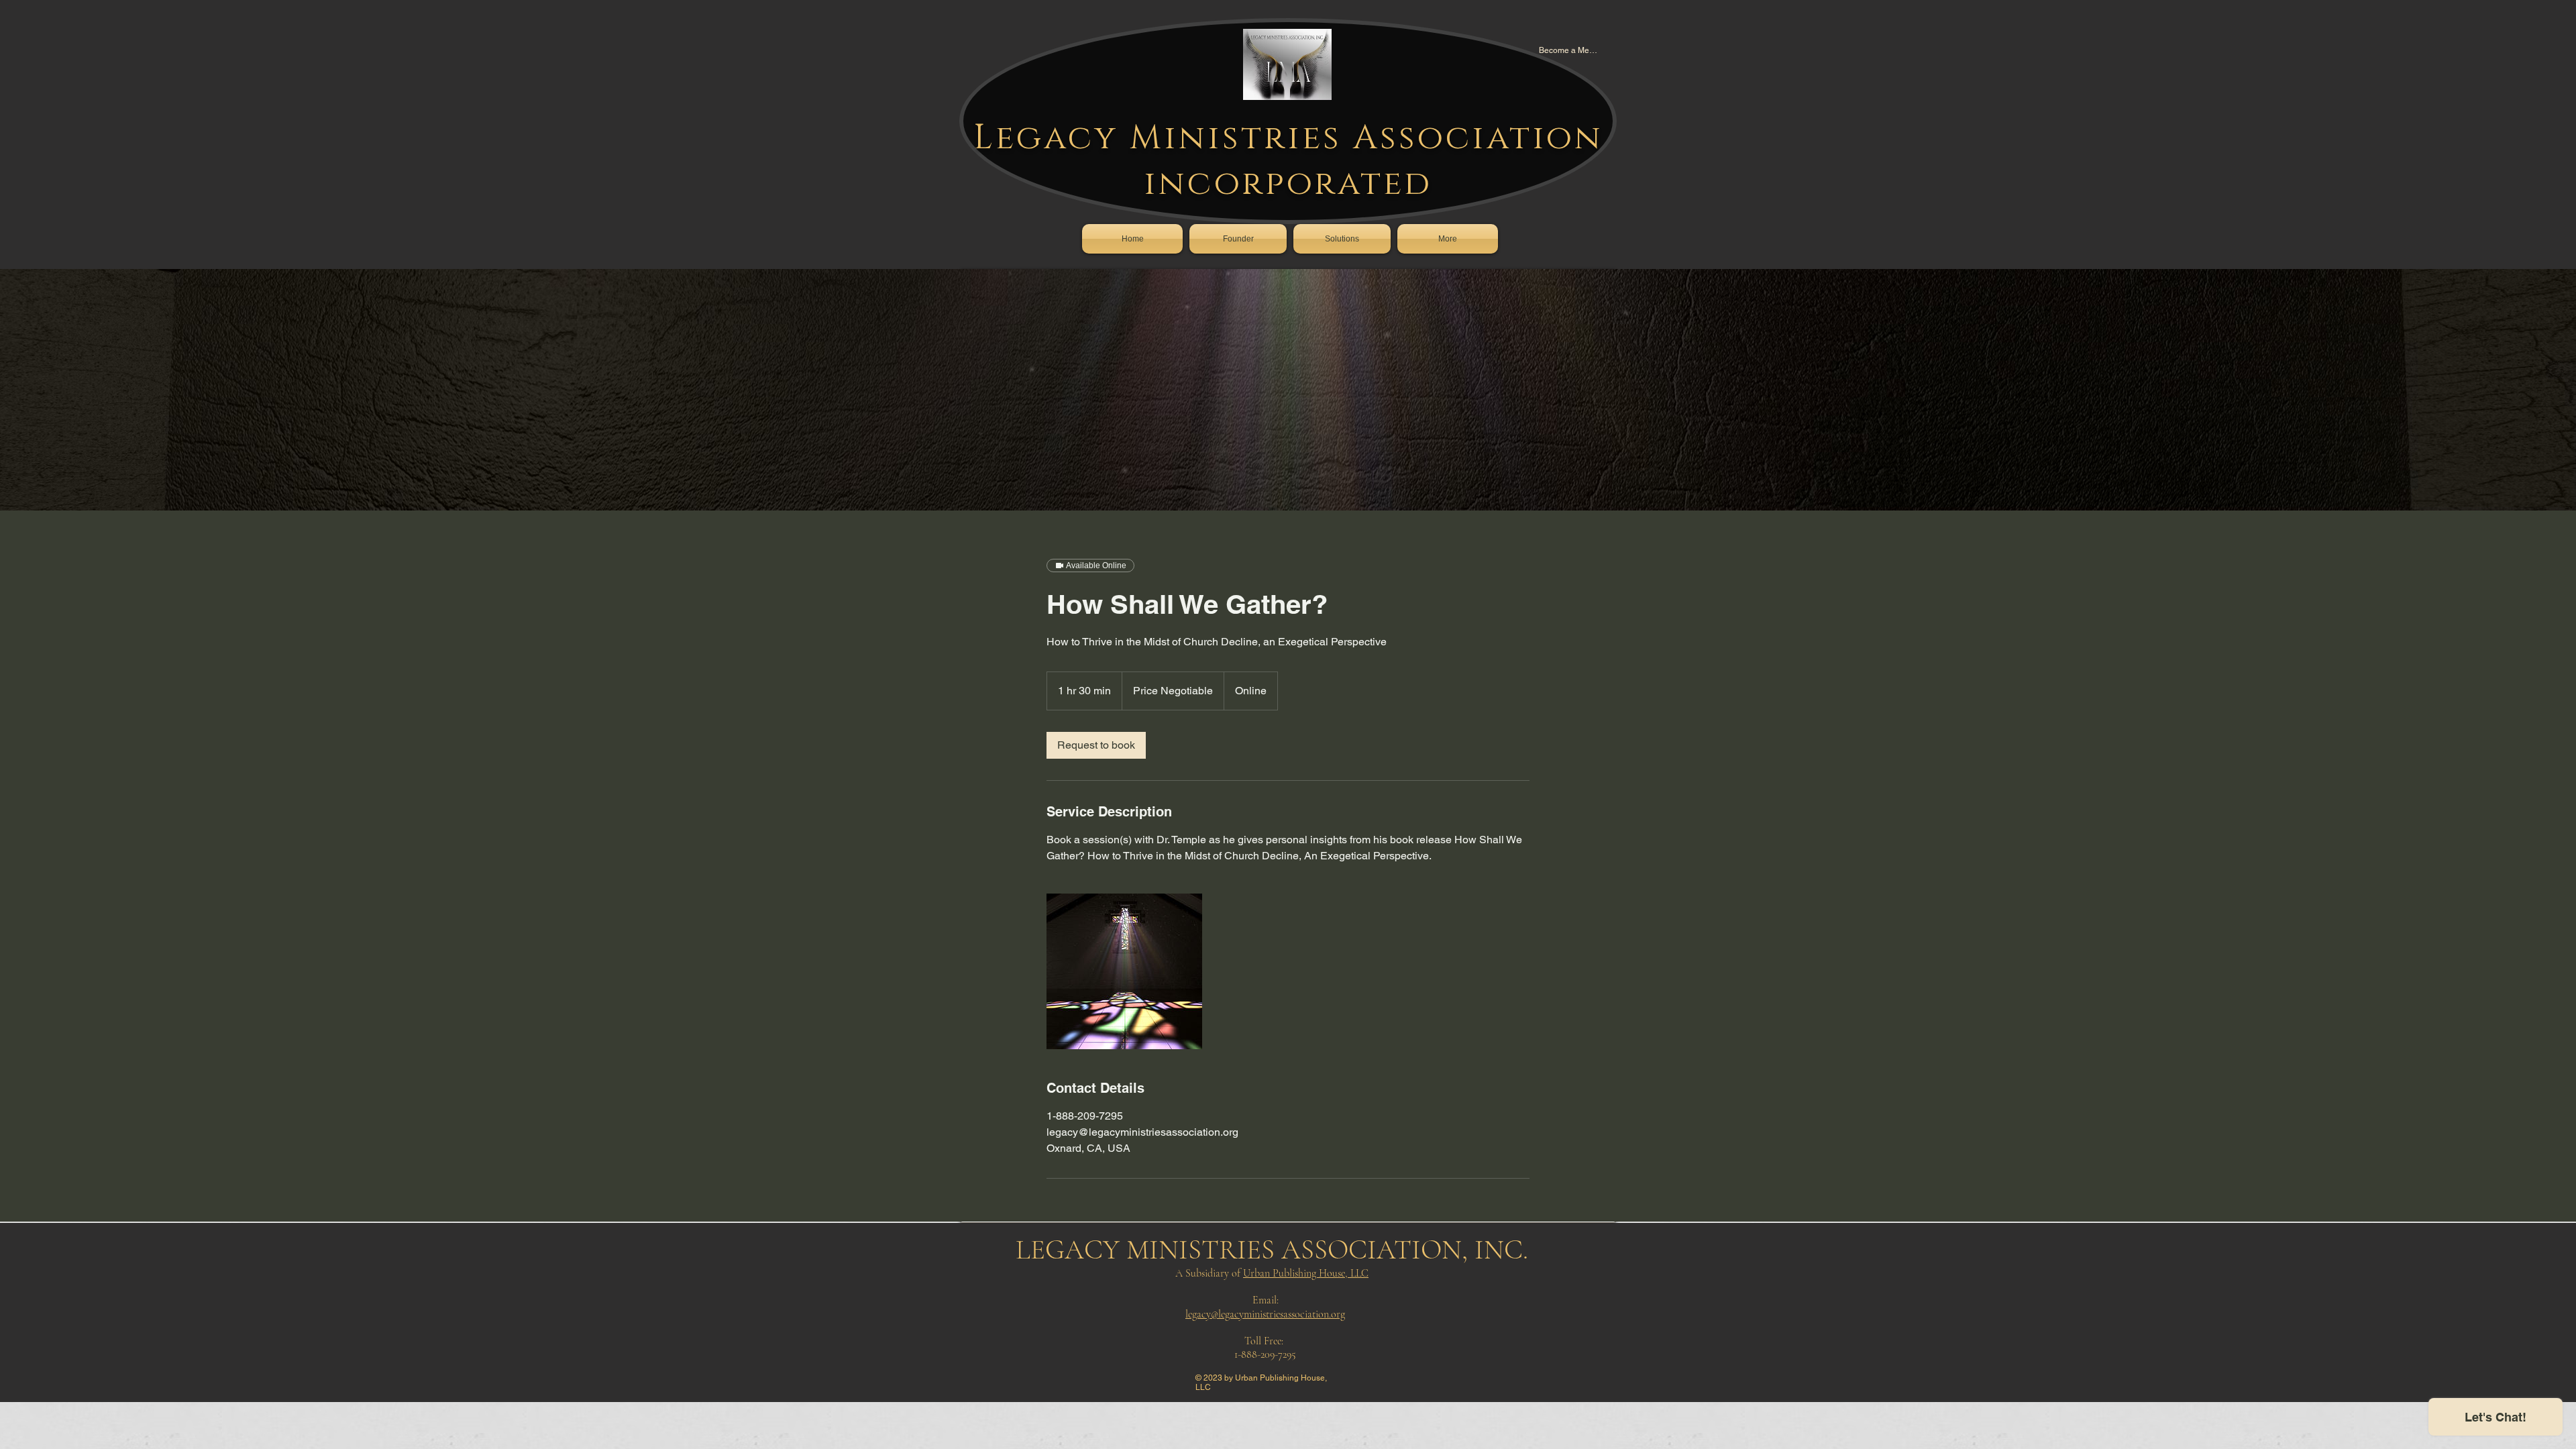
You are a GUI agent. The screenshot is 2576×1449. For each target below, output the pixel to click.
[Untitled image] (1124, 971)
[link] (1096, 745)
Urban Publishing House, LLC (1306, 1273)
